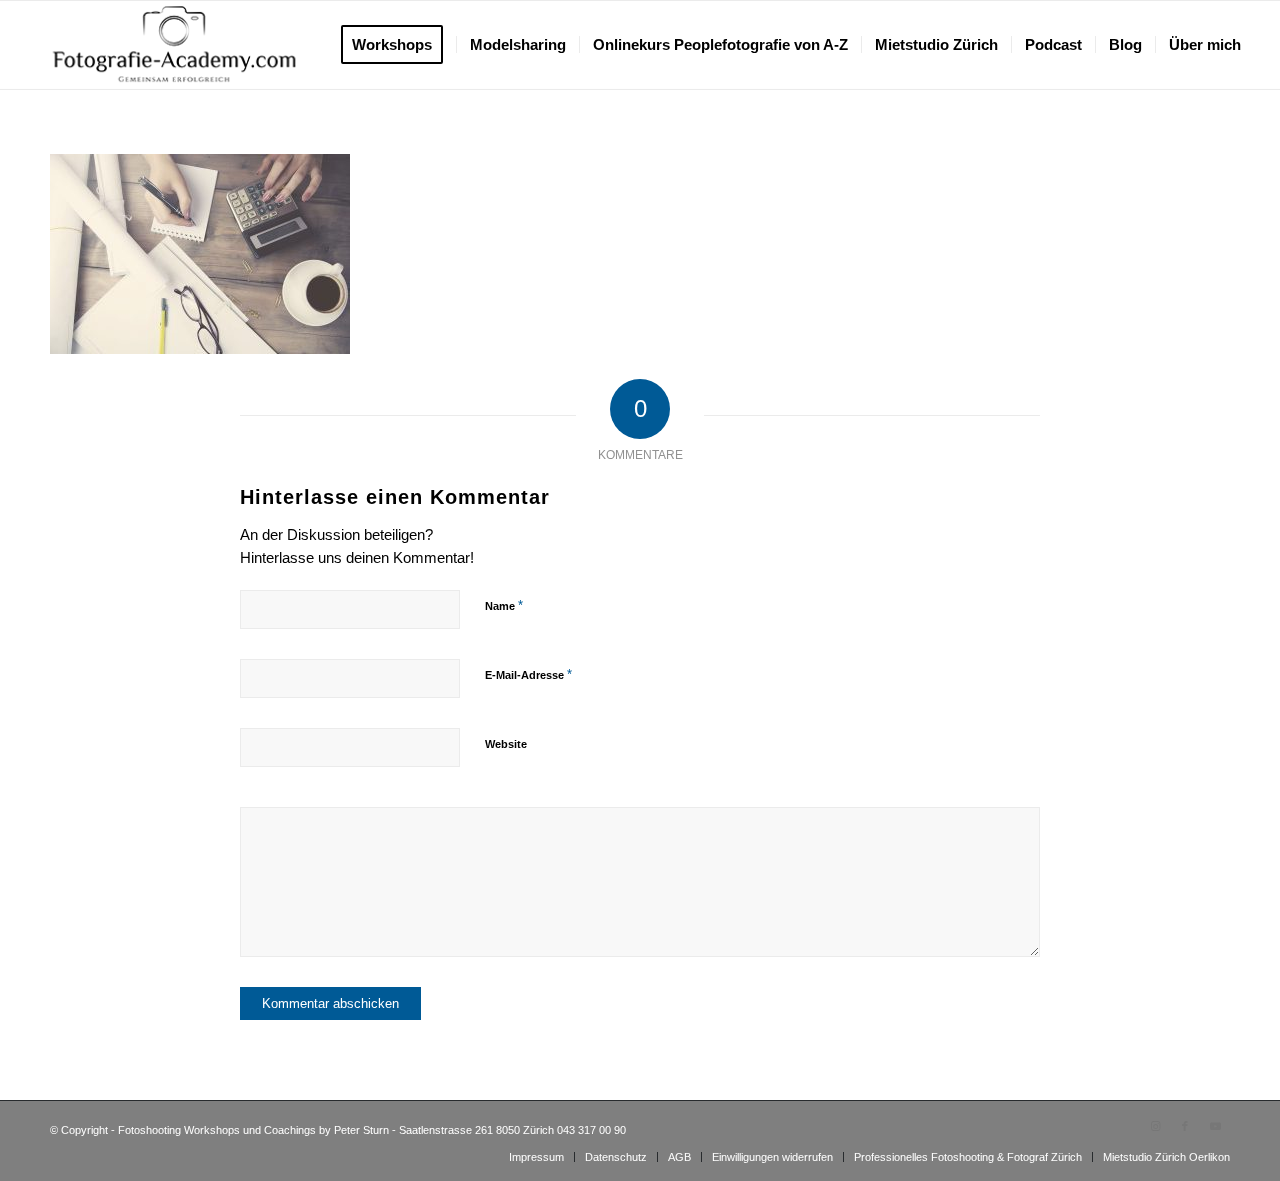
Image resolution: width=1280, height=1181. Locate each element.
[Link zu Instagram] (1155, 1126)
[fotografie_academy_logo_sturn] (174, 45)
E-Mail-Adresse (528, 674)
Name (504, 605)
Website (506, 744)
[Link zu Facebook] (1185, 1126)
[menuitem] (398, 45)
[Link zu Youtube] (1215, 1126)
